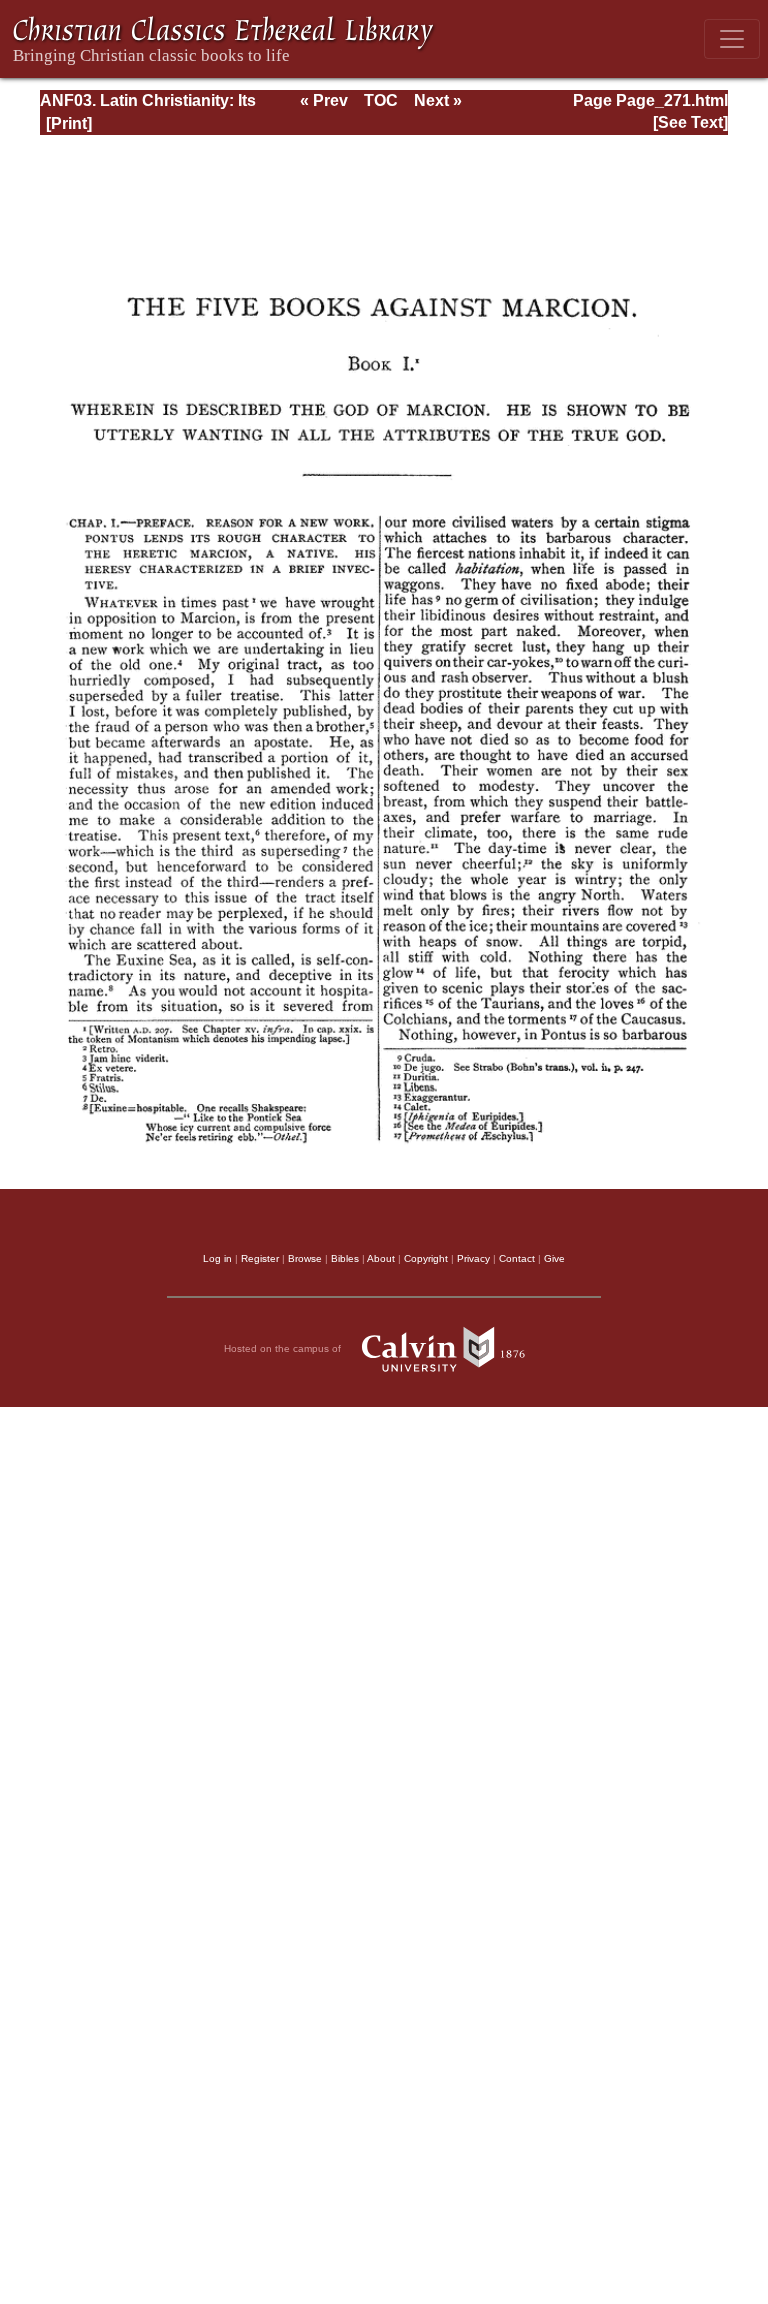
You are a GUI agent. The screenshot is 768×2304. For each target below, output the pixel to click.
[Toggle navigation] (732, 39)
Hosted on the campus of (284, 1348)
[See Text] (690, 122)
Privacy (473, 1258)
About (381, 1258)
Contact (517, 1258)
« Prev (324, 100)
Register (260, 1258)
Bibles (345, 1258)
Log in (217, 1258)
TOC (381, 100)
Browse (305, 1258)
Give (554, 1258)
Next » (438, 100)
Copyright (426, 1258)
